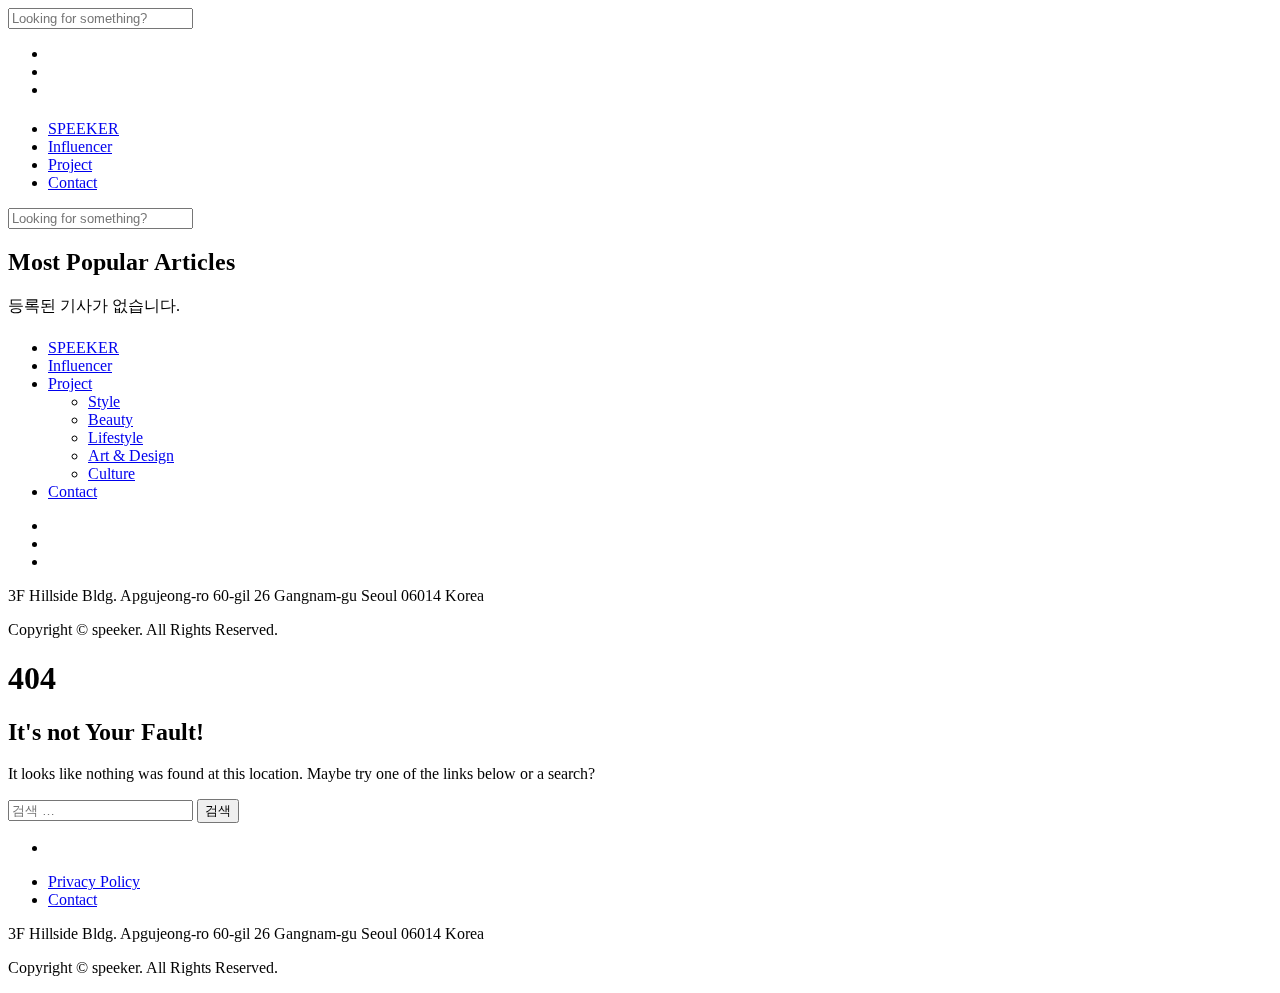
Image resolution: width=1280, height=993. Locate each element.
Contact (72, 182)
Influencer (80, 146)
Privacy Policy (94, 881)
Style (104, 401)
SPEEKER (83, 128)
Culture (111, 473)
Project (70, 164)
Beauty (110, 419)
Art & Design (131, 455)
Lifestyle (115, 437)
